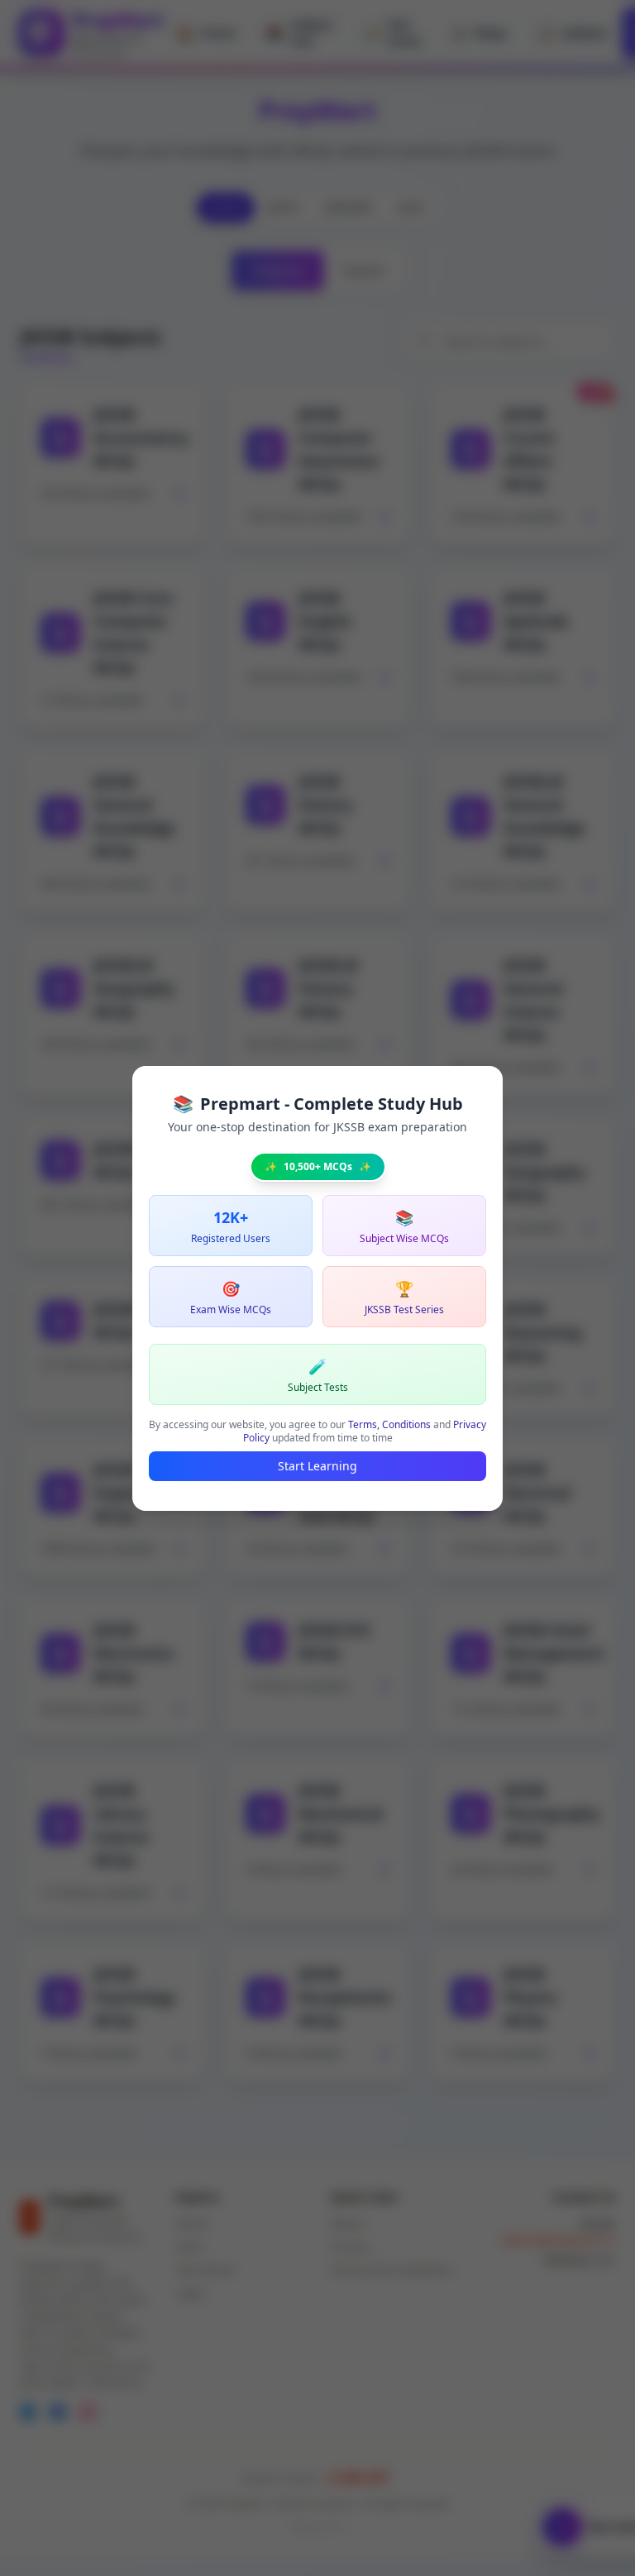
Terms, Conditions (389, 1424)
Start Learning (317, 1466)
